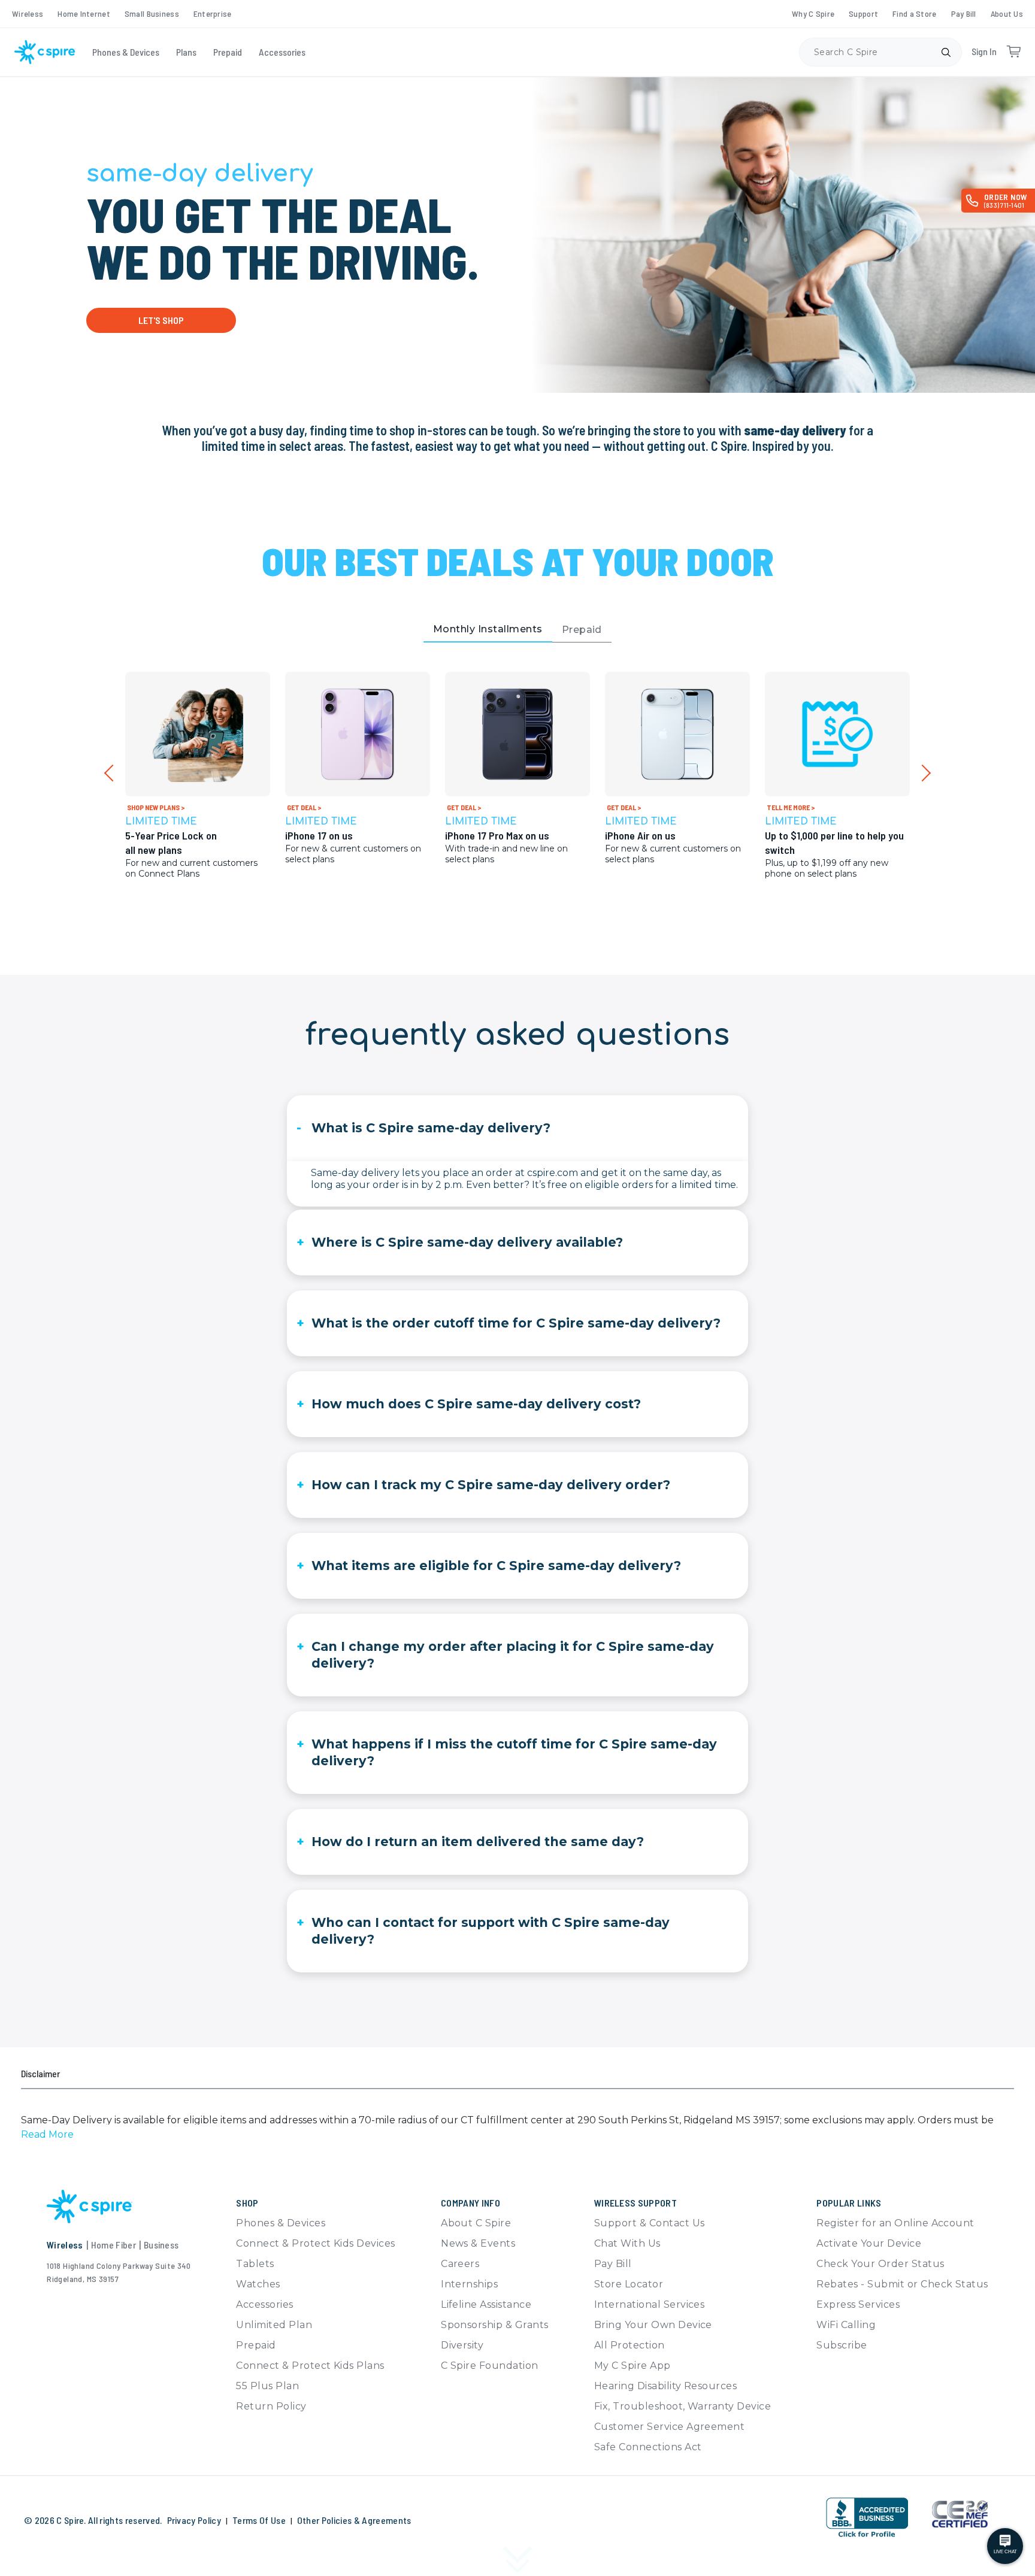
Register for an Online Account (895, 2223)
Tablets (255, 2264)
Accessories (282, 52)
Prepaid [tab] (582, 630)
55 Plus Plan (267, 2386)
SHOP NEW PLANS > (156, 807)
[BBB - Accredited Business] (867, 2518)
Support (863, 13)
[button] (47, 2134)
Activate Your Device (869, 2243)
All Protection (630, 2345)
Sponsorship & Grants (495, 2325)
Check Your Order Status (880, 2264)
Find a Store (914, 13)
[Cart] (1013, 52)
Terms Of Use (259, 2520)
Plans (186, 52)
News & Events (478, 2243)
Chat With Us (627, 2243)
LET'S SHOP (161, 320)
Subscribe (842, 2345)
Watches (258, 2284)
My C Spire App (632, 2366)
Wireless (28, 13)
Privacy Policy (194, 2520)
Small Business (152, 13)
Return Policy (271, 2406)
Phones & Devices (126, 52)
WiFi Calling (846, 2325)
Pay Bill (964, 13)
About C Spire (476, 2223)
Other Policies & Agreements (354, 2520)
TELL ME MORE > (791, 807)
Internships (469, 2284)
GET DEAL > (304, 807)
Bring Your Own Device (653, 2325)
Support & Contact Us (650, 2223)
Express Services (858, 2304)
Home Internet (84, 13)
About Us (1007, 13)
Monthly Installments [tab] (488, 629)
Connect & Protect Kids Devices (315, 2243)
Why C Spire (813, 13)
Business (161, 2245)
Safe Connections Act (648, 2447)
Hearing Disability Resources (665, 2386)
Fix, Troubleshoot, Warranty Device (683, 2406)
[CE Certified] (960, 2514)
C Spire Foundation (490, 2366)
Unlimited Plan (274, 2325)
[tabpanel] (517, 799)
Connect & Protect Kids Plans (310, 2366)
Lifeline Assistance (486, 2304)
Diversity (462, 2345)
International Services (650, 2304)
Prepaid (228, 52)
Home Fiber (114, 2245)
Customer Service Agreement (669, 2427)
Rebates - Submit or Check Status (902, 2284)
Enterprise (213, 13)
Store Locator (629, 2284)
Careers (460, 2264)
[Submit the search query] (946, 52)
